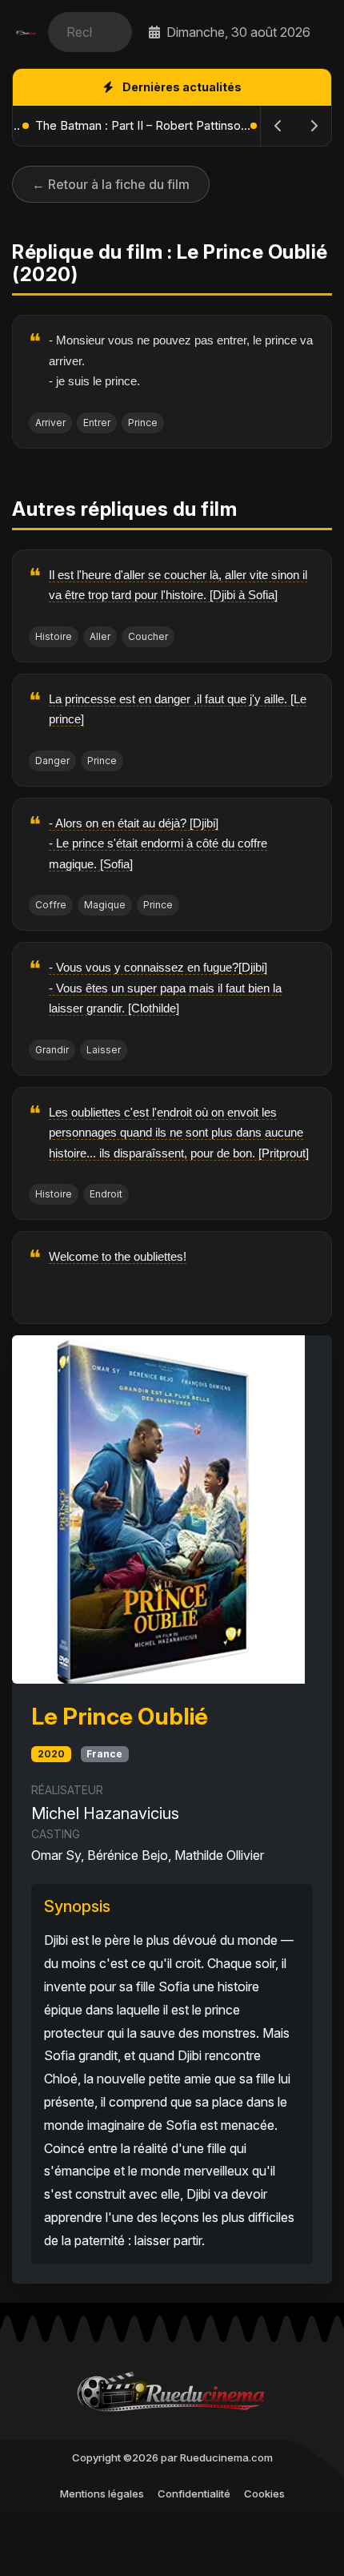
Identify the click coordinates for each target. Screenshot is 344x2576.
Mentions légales (102, 2493)
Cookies (264, 2493)
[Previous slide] (278, 126)
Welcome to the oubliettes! (118, 1256)
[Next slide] (314, 126)
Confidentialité (194, 2493)
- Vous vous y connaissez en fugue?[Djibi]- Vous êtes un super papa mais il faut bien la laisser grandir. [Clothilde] (165, 988)
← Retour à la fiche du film (111, 184)
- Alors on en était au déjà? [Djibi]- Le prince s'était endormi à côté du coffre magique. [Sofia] (158, 843)
